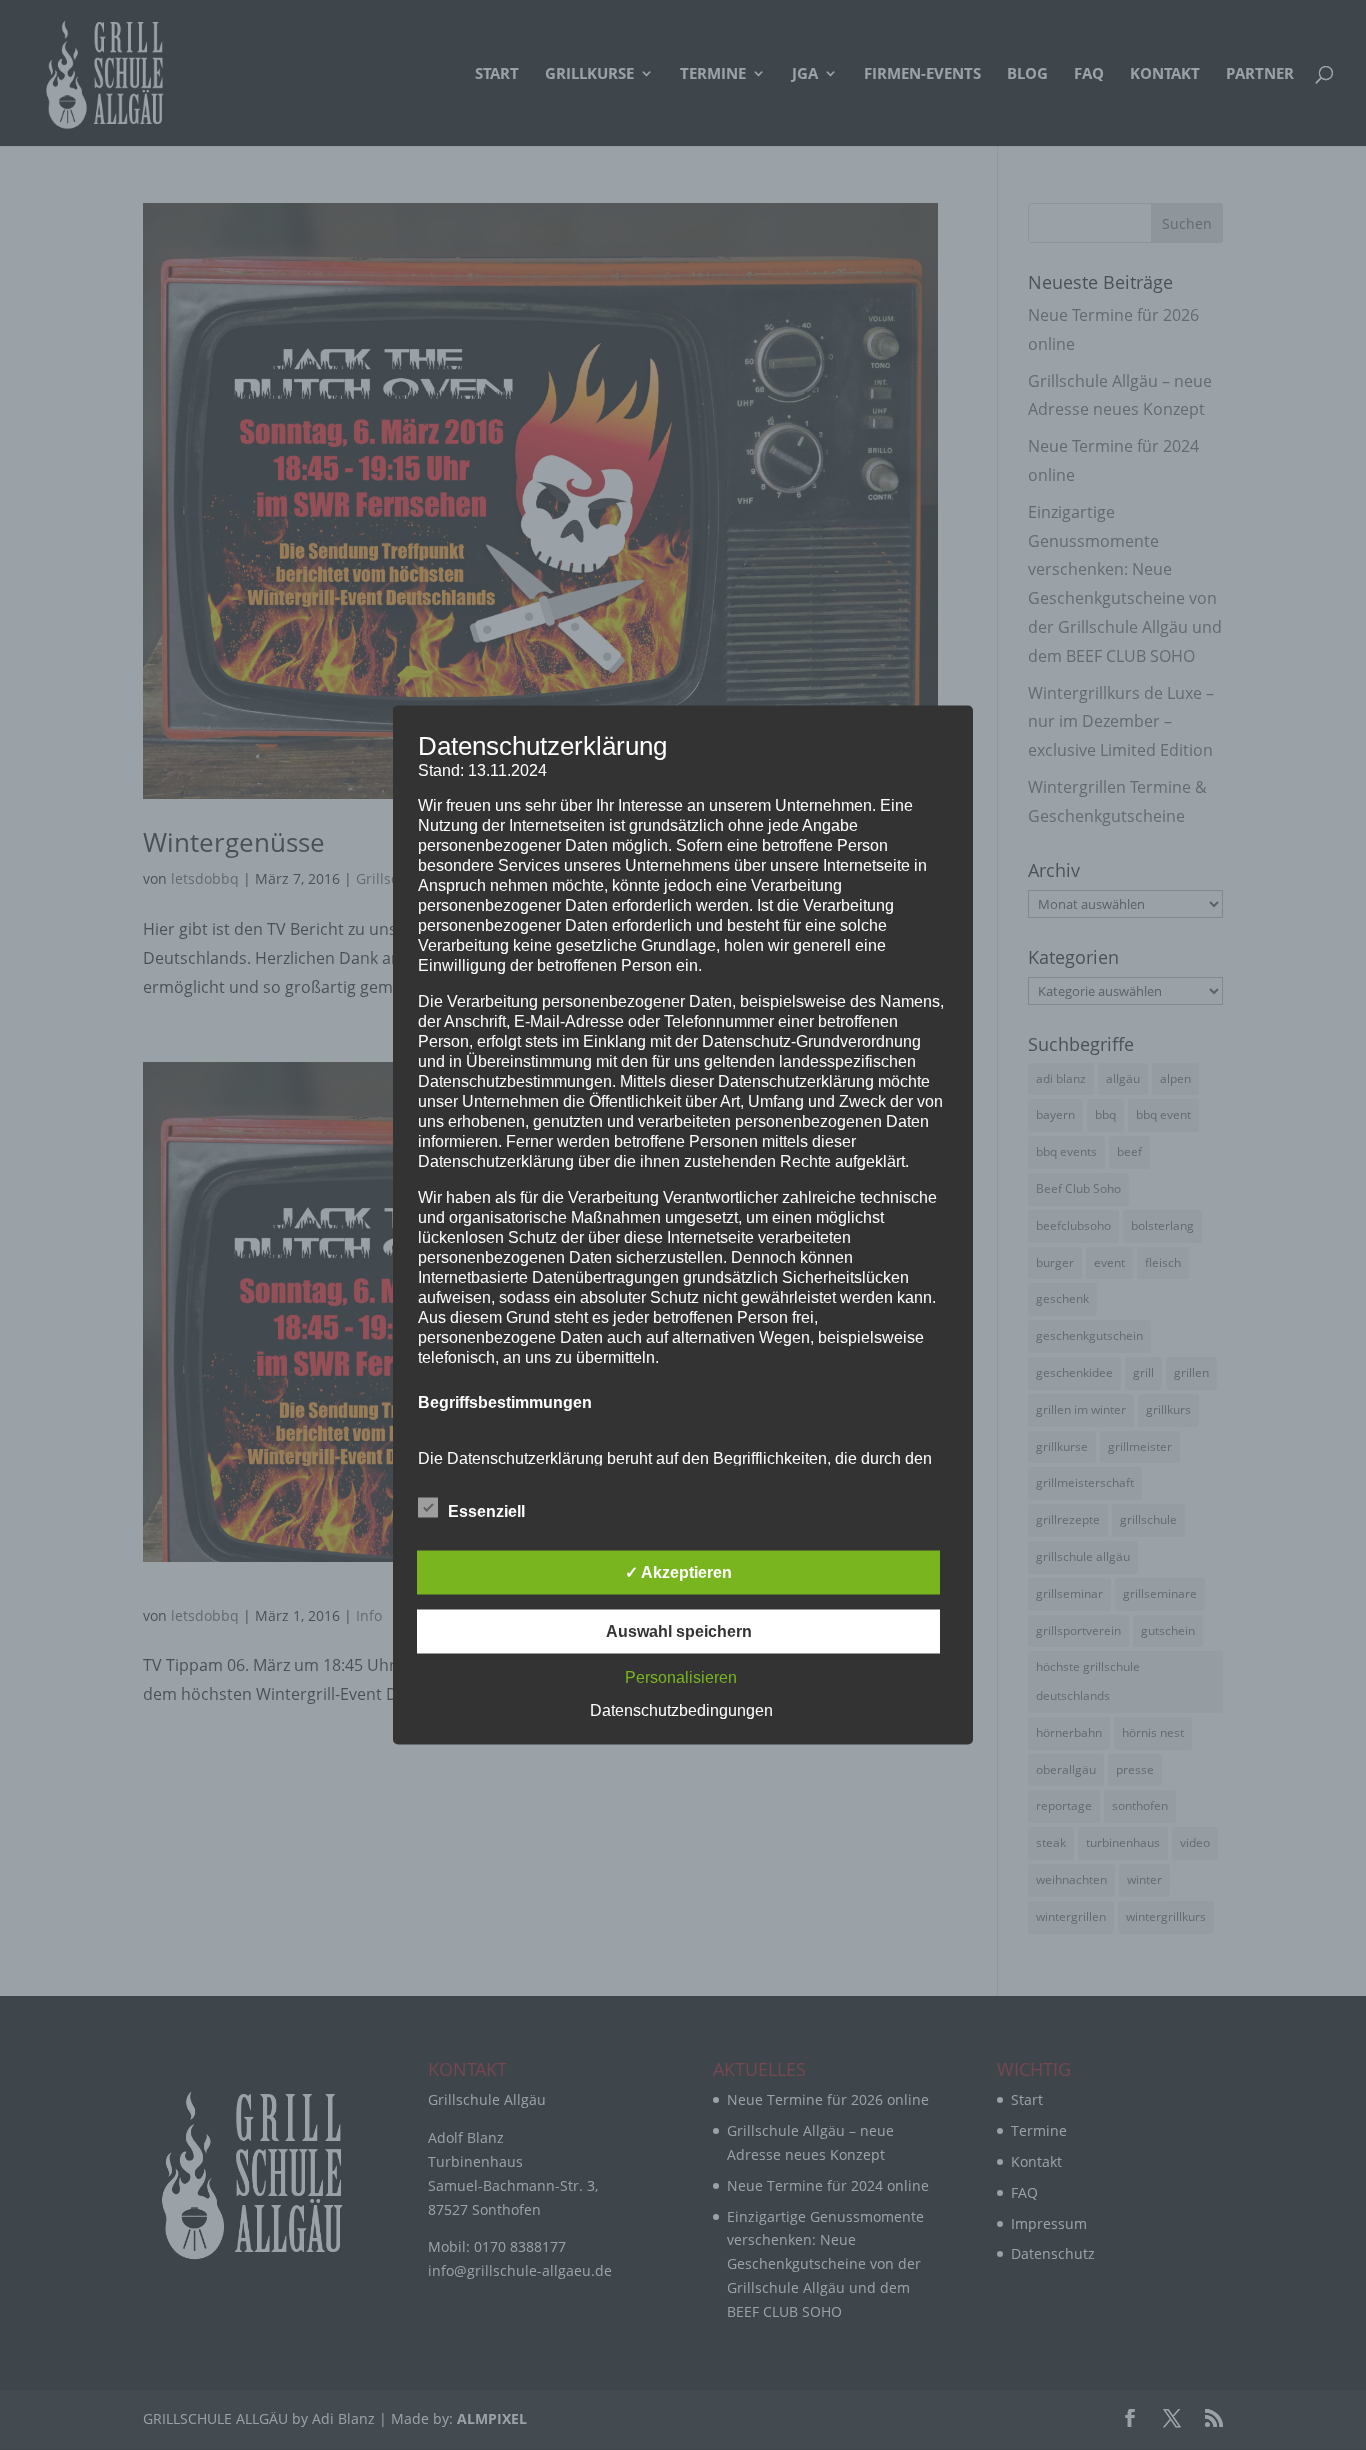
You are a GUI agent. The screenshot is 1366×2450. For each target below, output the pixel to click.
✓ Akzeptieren (678, 1572)
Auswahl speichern (679, 1631)
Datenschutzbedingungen (681, 1710)
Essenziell (486, 1511)
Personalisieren (681, 1677)
